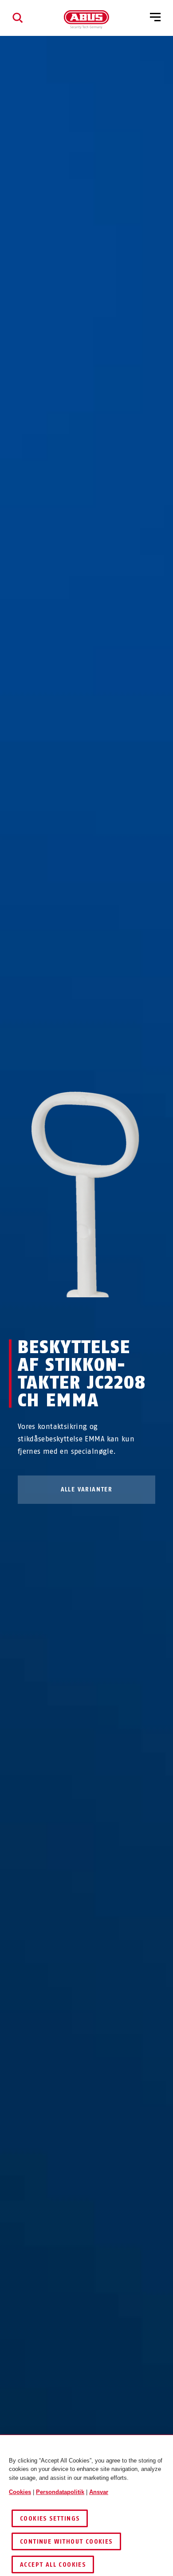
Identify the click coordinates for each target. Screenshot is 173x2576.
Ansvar (99, 2492)
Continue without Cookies (66, 2542)
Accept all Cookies (53, 2565)
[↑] (70, 1314)
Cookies (20, 2492)
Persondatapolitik (60, 2492)
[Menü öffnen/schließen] (155, 18)
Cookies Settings (50, 2519)
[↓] (103, 1314)
